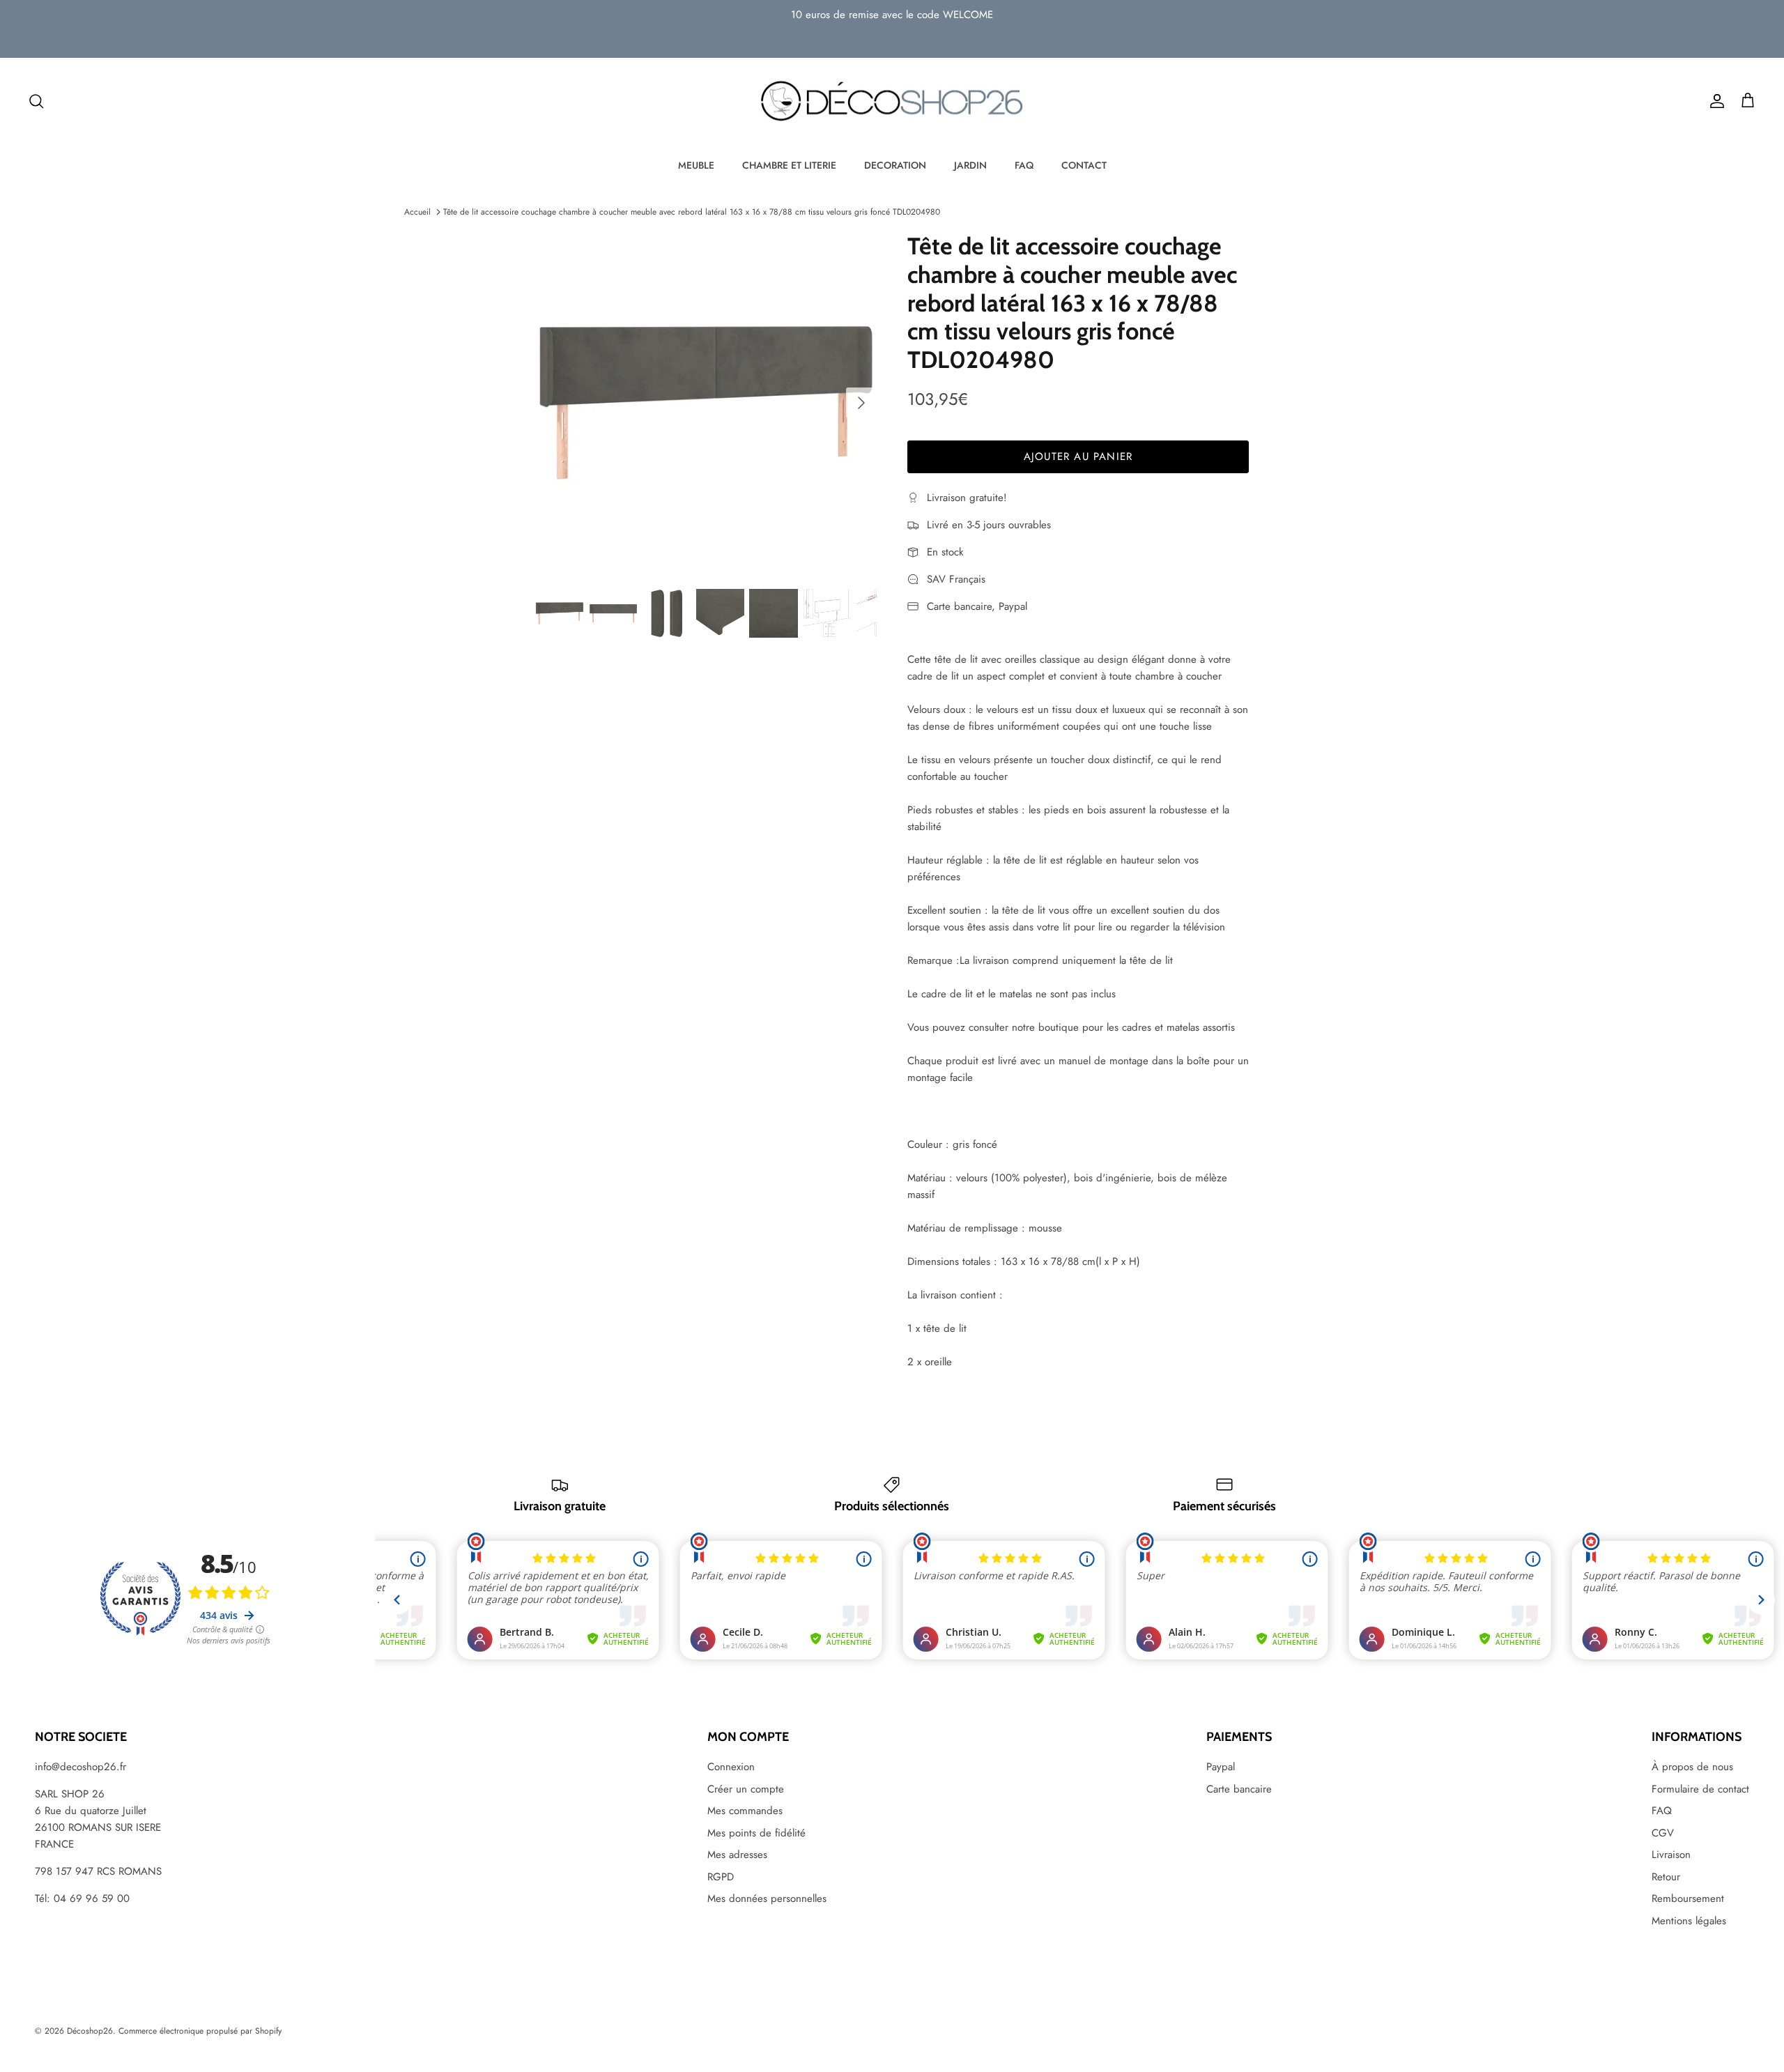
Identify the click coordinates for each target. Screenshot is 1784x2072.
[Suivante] (861, 403)
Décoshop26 (90, 2031)
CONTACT (1084, 165)
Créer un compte (746, 1789)
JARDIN (970, 165)
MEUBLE (696, 165)
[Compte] (1714, 101)
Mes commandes (745, 1811)
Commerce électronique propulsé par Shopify (200, 2031)
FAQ (1024, 165)
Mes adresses (737, 1855)
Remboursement (1688, 1898)
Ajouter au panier (1078, 456)
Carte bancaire (1239, 1789)
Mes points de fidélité (756, 1833)
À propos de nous (1692, 1767)
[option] (706, 403)
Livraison (1671, 1855)
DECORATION (895, 165)
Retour (1666, 1877)
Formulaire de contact (1700, 1789)
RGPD (721, 1877)
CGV (1663, 1833)
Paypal (1221, 1767)
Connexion (731, 1767)
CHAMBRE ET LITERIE (789, 165)
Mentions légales (1689, 1921)
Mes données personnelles (767, 1898)
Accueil (417, 212)
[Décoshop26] (892, 102)
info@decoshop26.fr (80, 1767)
